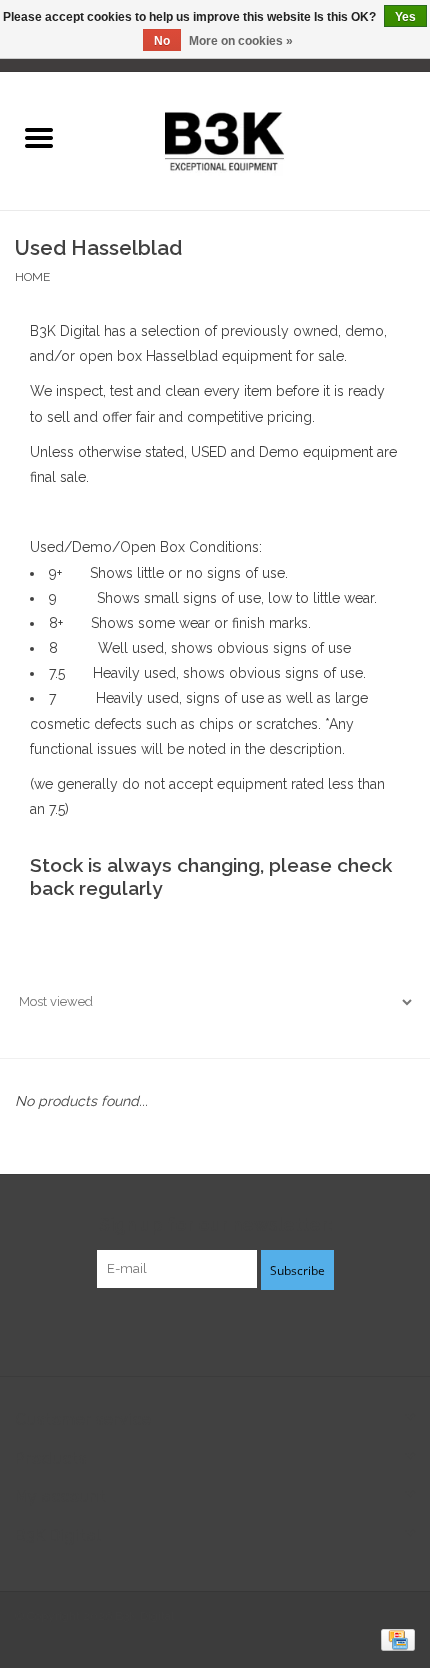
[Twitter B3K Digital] (215, 1330)
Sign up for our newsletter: (215, 1224)
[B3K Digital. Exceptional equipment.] (253, 139)
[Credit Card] (394, 1640)
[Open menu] (39, 137)
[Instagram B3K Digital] (251, 1330)
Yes (405, 17)
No (162, 41)
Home (32, 277)
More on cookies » (241, 41)
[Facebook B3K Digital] (179, 1330)
